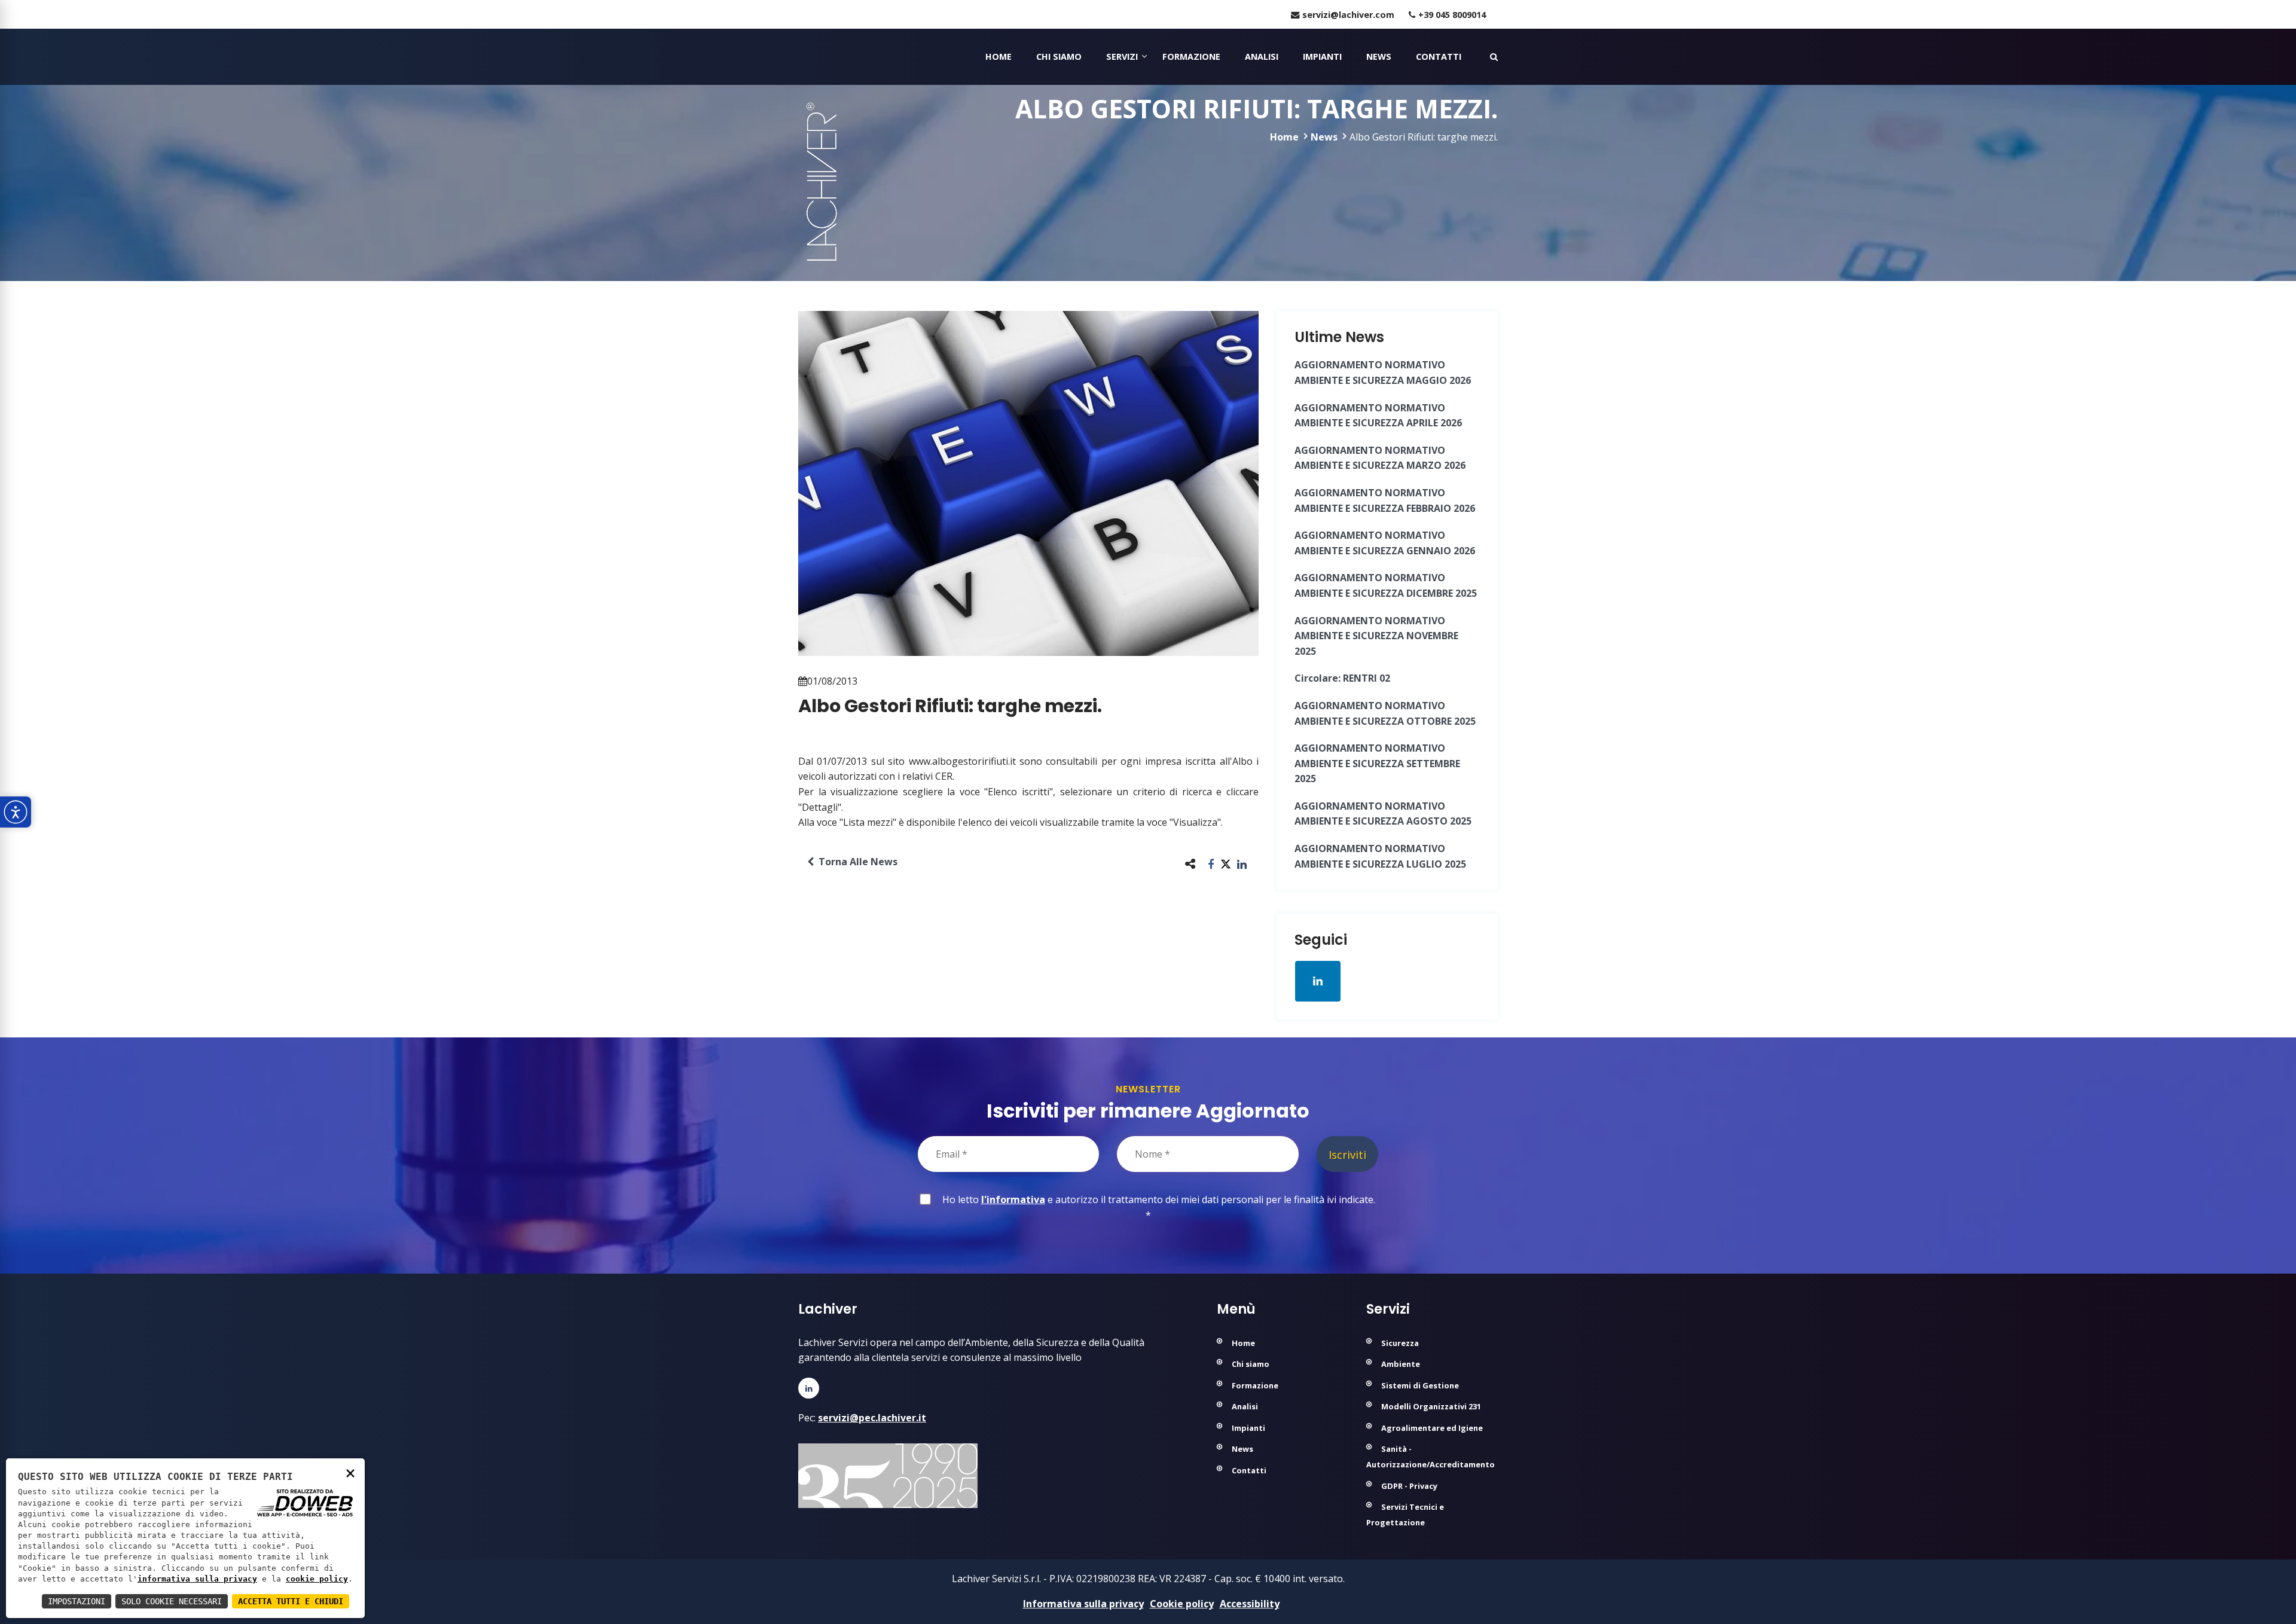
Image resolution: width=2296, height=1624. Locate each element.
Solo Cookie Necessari (172, 1601)
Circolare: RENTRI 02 (1342, 678)
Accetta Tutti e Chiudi (291, 1601)
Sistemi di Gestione (1420, 1385)
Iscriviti (1347, 1154)
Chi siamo (1059, 57)
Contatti (1439, 57)
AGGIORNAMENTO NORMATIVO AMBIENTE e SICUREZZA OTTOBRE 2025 (1385, 713)
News (1379, 57)
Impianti (1322, 57)
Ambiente (1401, 1364)
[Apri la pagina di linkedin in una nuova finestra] (1318, 981)
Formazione (1191, 57)
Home (999, 57)
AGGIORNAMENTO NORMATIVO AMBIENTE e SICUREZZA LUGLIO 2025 (1380, 856)
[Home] (800, 57)
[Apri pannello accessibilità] (16, 812)
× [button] (350, 1472)
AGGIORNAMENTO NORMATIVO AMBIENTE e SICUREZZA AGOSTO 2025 (1383, 814)
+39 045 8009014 (1452, 15)
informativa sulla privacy (197, 1579)
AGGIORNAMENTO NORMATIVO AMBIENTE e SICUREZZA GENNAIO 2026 (1385, 543)
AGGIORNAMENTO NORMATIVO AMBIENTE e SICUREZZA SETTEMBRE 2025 (1377, 763)
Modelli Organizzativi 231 (1431, 1406)
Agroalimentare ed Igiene (1432, 1428)
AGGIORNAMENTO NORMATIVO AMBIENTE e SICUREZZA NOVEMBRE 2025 (1376, 636)
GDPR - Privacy (1409, 1486)
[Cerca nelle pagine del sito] (1494, 57)
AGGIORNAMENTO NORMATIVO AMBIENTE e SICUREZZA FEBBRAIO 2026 (1385, 500)
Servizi (1122, 57)
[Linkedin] (809, 1388)
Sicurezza (1400, 1343)
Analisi (1262, 57)
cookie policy (317, 1579)
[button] (1211, 864)
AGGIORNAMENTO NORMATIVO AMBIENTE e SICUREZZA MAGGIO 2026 (1383, 373)
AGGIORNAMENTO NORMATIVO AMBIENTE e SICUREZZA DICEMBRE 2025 (1386, 585)
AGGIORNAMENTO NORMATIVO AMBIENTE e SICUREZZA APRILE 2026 (1378, 416)
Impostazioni (77, 1601)
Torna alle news (856, 862)
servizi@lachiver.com (1348, 15)
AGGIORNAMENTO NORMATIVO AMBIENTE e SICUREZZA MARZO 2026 (1380, 458)
